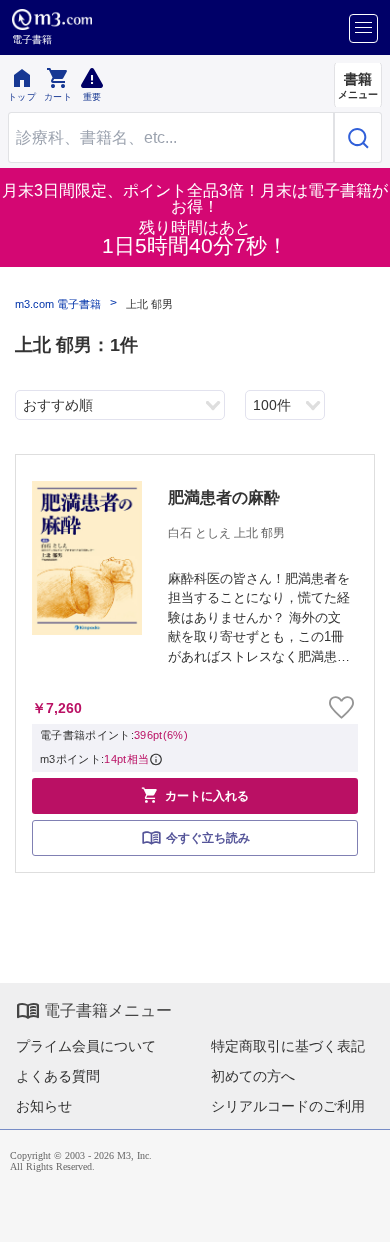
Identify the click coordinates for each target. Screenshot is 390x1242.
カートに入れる (195, 795)
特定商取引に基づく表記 (288, 1046)
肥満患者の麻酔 (224, 497)
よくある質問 (58, 1076)
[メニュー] (363, 28)
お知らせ (44, 1106)
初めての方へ (253, 1076)
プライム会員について (86, 1046)
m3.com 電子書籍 (58, 304)
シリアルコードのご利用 (288, 1106)
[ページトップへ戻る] (361, 1213)
